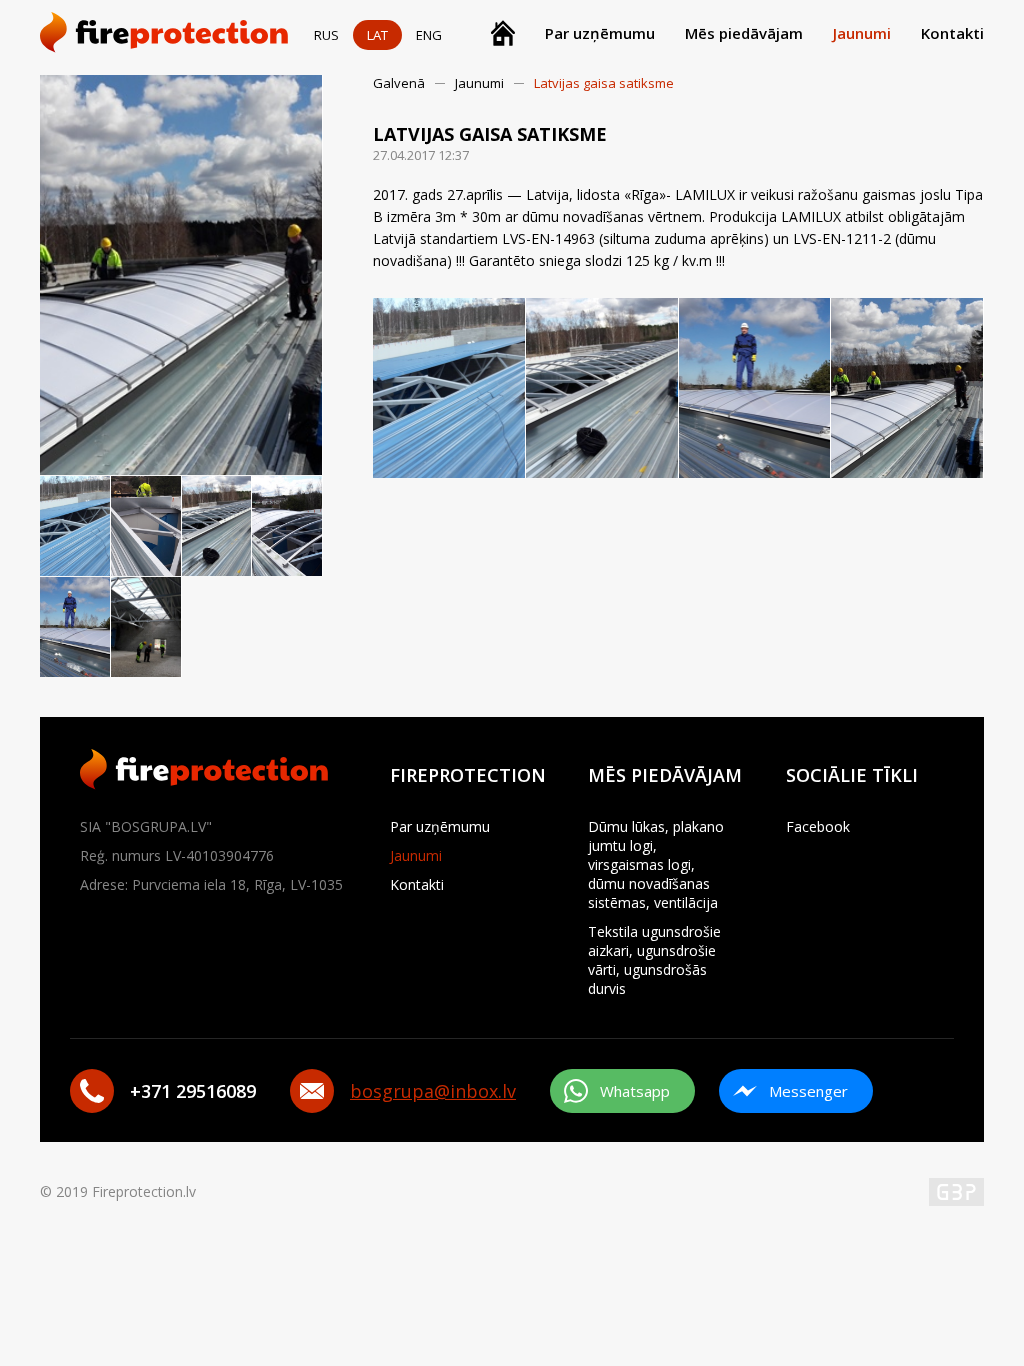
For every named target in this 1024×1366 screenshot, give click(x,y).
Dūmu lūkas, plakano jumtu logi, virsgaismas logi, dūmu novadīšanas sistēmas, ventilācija (656, 864)
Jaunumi (862, 33)
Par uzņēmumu (600, 33)
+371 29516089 (193, 1091)
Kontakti (952, 33)
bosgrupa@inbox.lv (433, 1091)
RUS (326, 35)
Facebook (818, 826)
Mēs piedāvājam (744, 33)
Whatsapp (635, 1091)
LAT (377, 35)
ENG (429, 35)
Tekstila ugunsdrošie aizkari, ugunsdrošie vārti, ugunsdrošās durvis (654, 960)
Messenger (808, 1091)
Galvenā (399, 83)
